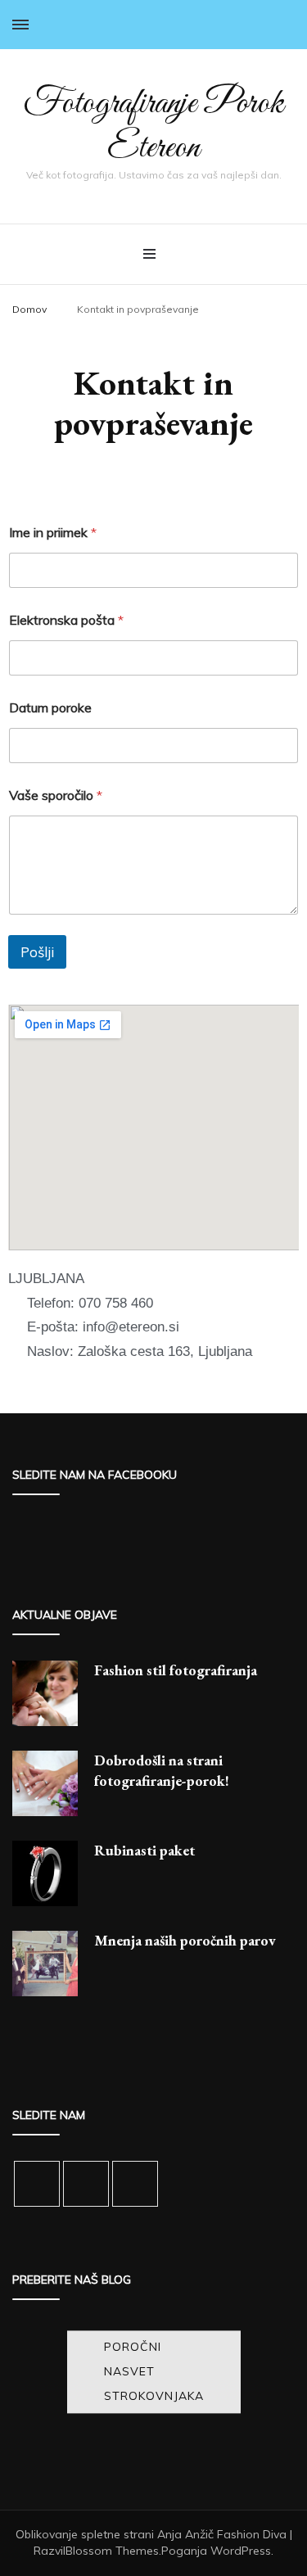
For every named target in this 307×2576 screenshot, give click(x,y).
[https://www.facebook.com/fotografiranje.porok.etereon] (135, 2184)
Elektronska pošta (66, 620)
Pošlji (37, 952)
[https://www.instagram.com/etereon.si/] (37, 2184)
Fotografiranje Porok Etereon (153, 126)
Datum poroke (50, 708)
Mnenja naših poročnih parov (185, 1940)
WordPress (241, 2551)
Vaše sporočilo (56, 795)
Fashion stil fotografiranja (176, 1670)
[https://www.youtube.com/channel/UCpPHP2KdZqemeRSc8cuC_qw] (86, 2184)
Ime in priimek (53, 533)
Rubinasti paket (144, 1850)
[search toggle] (289, 25)
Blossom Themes (112, 2551)
